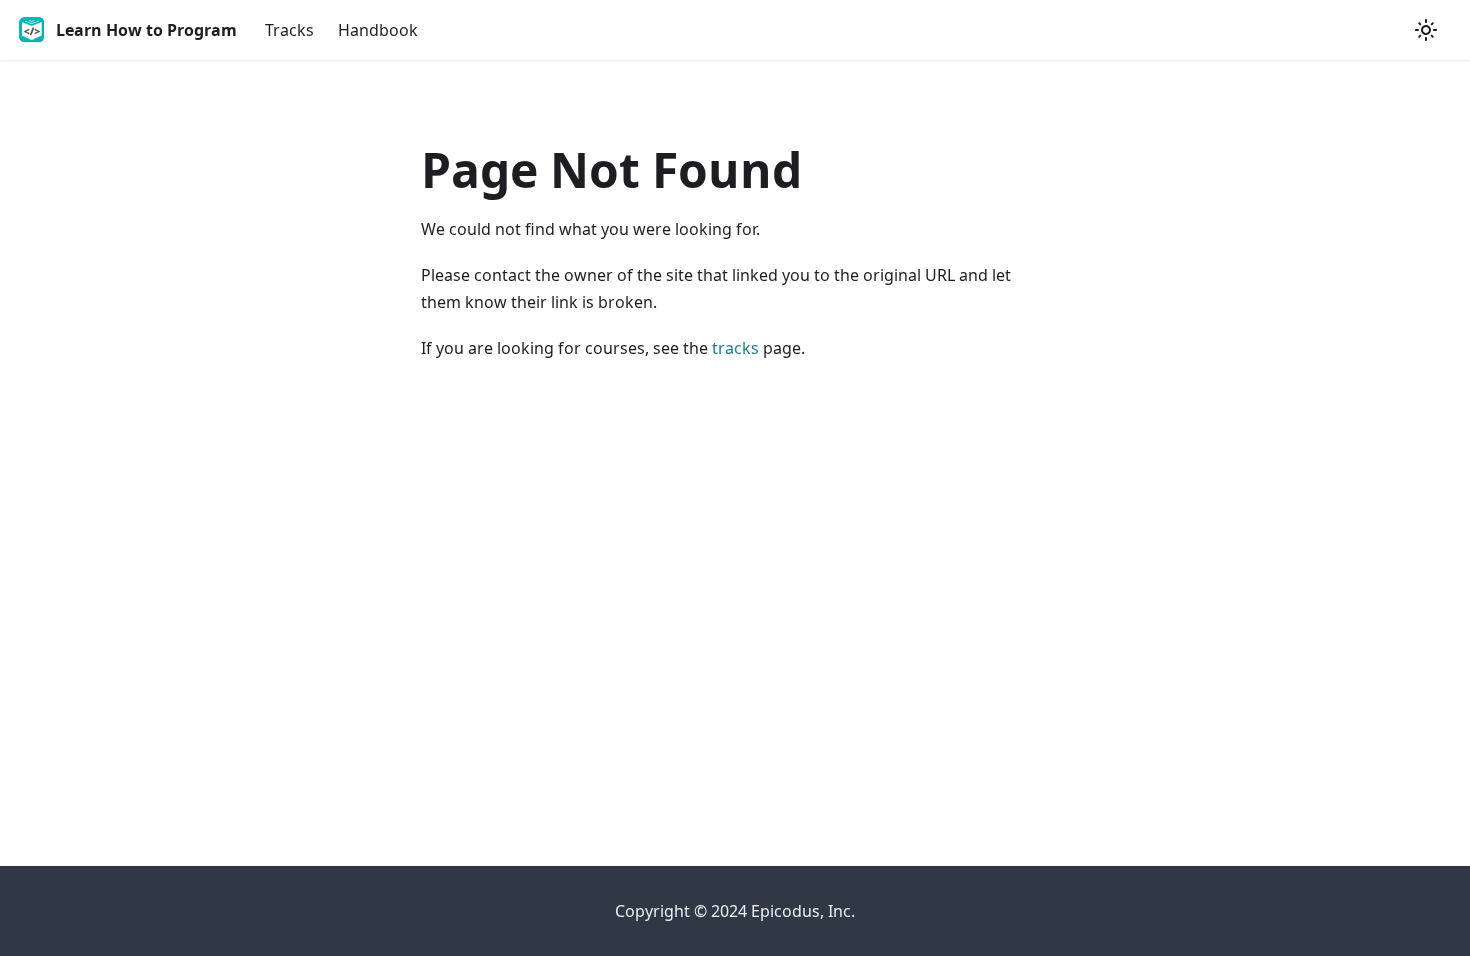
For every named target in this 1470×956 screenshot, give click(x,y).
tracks (735, 348)
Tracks (289, 30)
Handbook (378, 30)
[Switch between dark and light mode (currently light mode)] (1426, 30)
